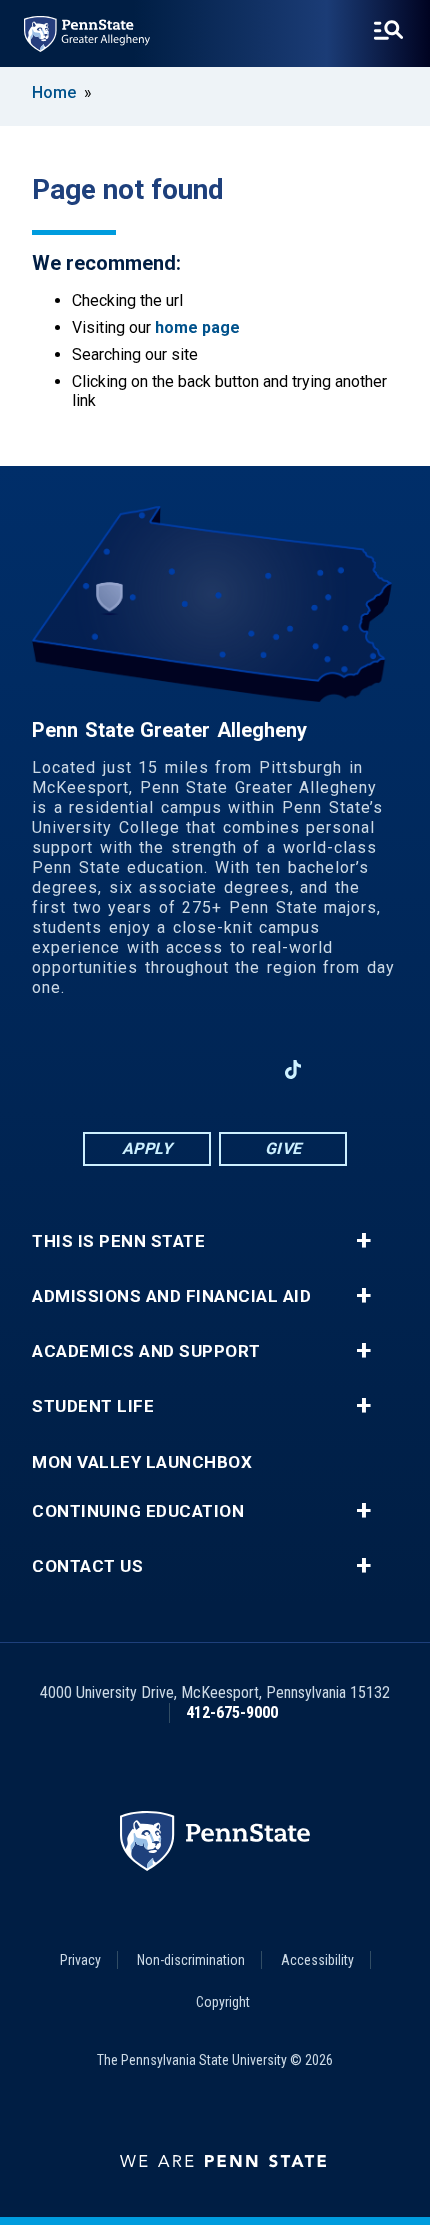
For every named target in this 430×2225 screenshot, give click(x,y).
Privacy (80, 1960)
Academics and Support (146, 1351)
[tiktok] (293, 1069)
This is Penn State (118, 1241)
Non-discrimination (191, 1960)
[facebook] (137, 1069)
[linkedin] (189, 1069)
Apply (147, 1148)
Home (54, 92)
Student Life (93, 1406)
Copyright (223, 2002)
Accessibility (317, 1960)
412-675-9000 (232, 1712)
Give (283, 1148)
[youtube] (241, 1069)
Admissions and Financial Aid (171, 1296)
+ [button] (363, 1241)
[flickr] (345, 1069)
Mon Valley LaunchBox (142, 1462)
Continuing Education (138, 1511)
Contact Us (87, 1566)
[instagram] (85, 1069)
